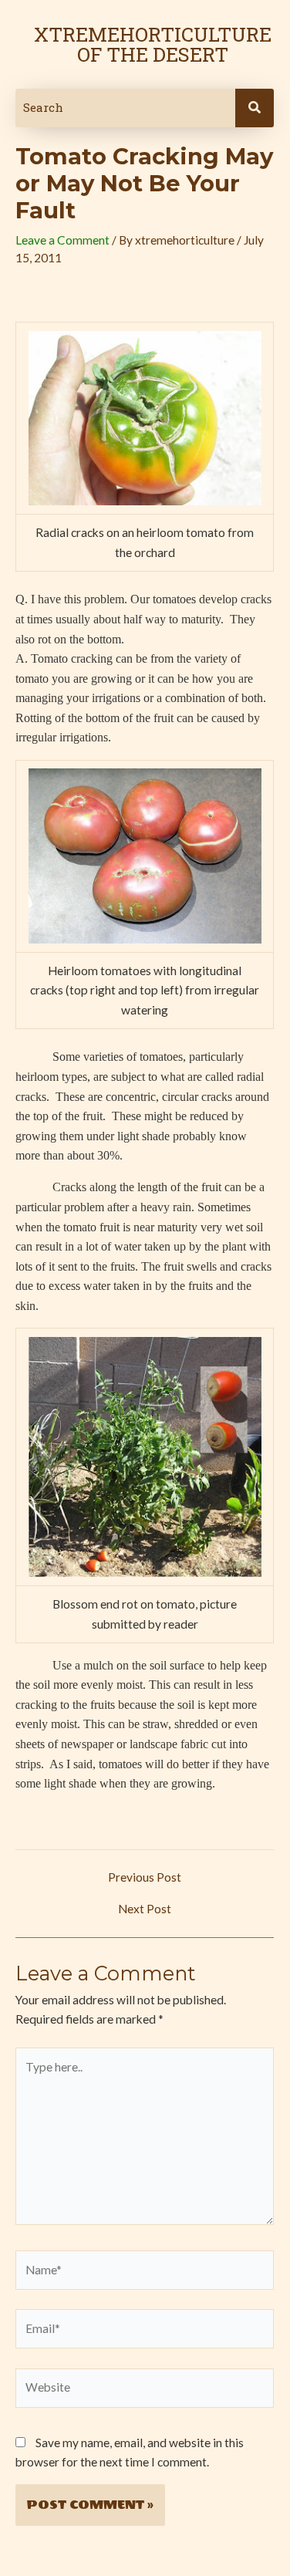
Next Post (145, 1909)
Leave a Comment (62, 240)
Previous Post (145, 1878)
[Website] (145, 2390)
